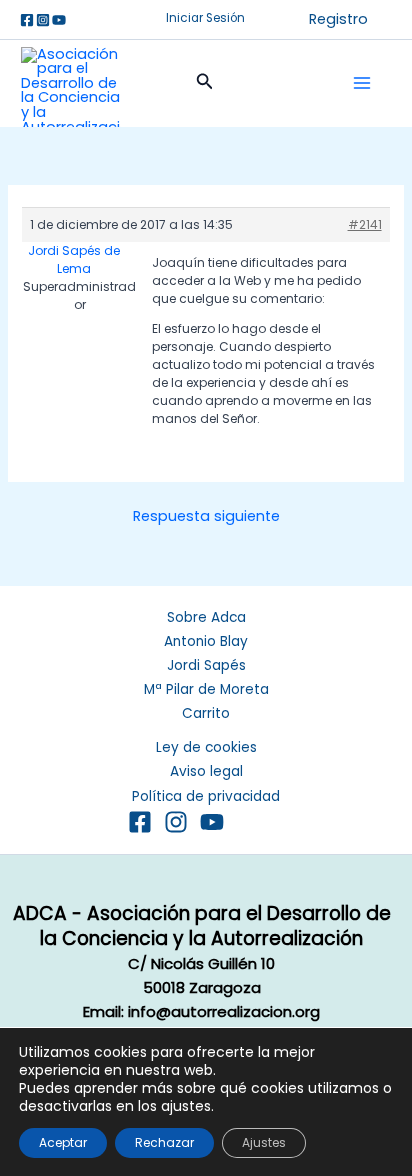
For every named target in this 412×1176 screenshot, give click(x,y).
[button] (205, 19)
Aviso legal (206, 771)
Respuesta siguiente (206, 516)
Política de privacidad (206, 796)
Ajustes (264, 1142)
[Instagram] (43, 20)
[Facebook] (27, 20)
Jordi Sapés (206, 665)
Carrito (206, 713)
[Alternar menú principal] (362, 83)
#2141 (365, 224)
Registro (338, 19)
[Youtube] (59, 20)
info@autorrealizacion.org (224, 1011)
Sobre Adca (206, 617)
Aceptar (63, 1142)
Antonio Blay (206, 641)
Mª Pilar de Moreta (206, 689)
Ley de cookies (206, 747)
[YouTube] (212, 822)
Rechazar (164, 1142)
